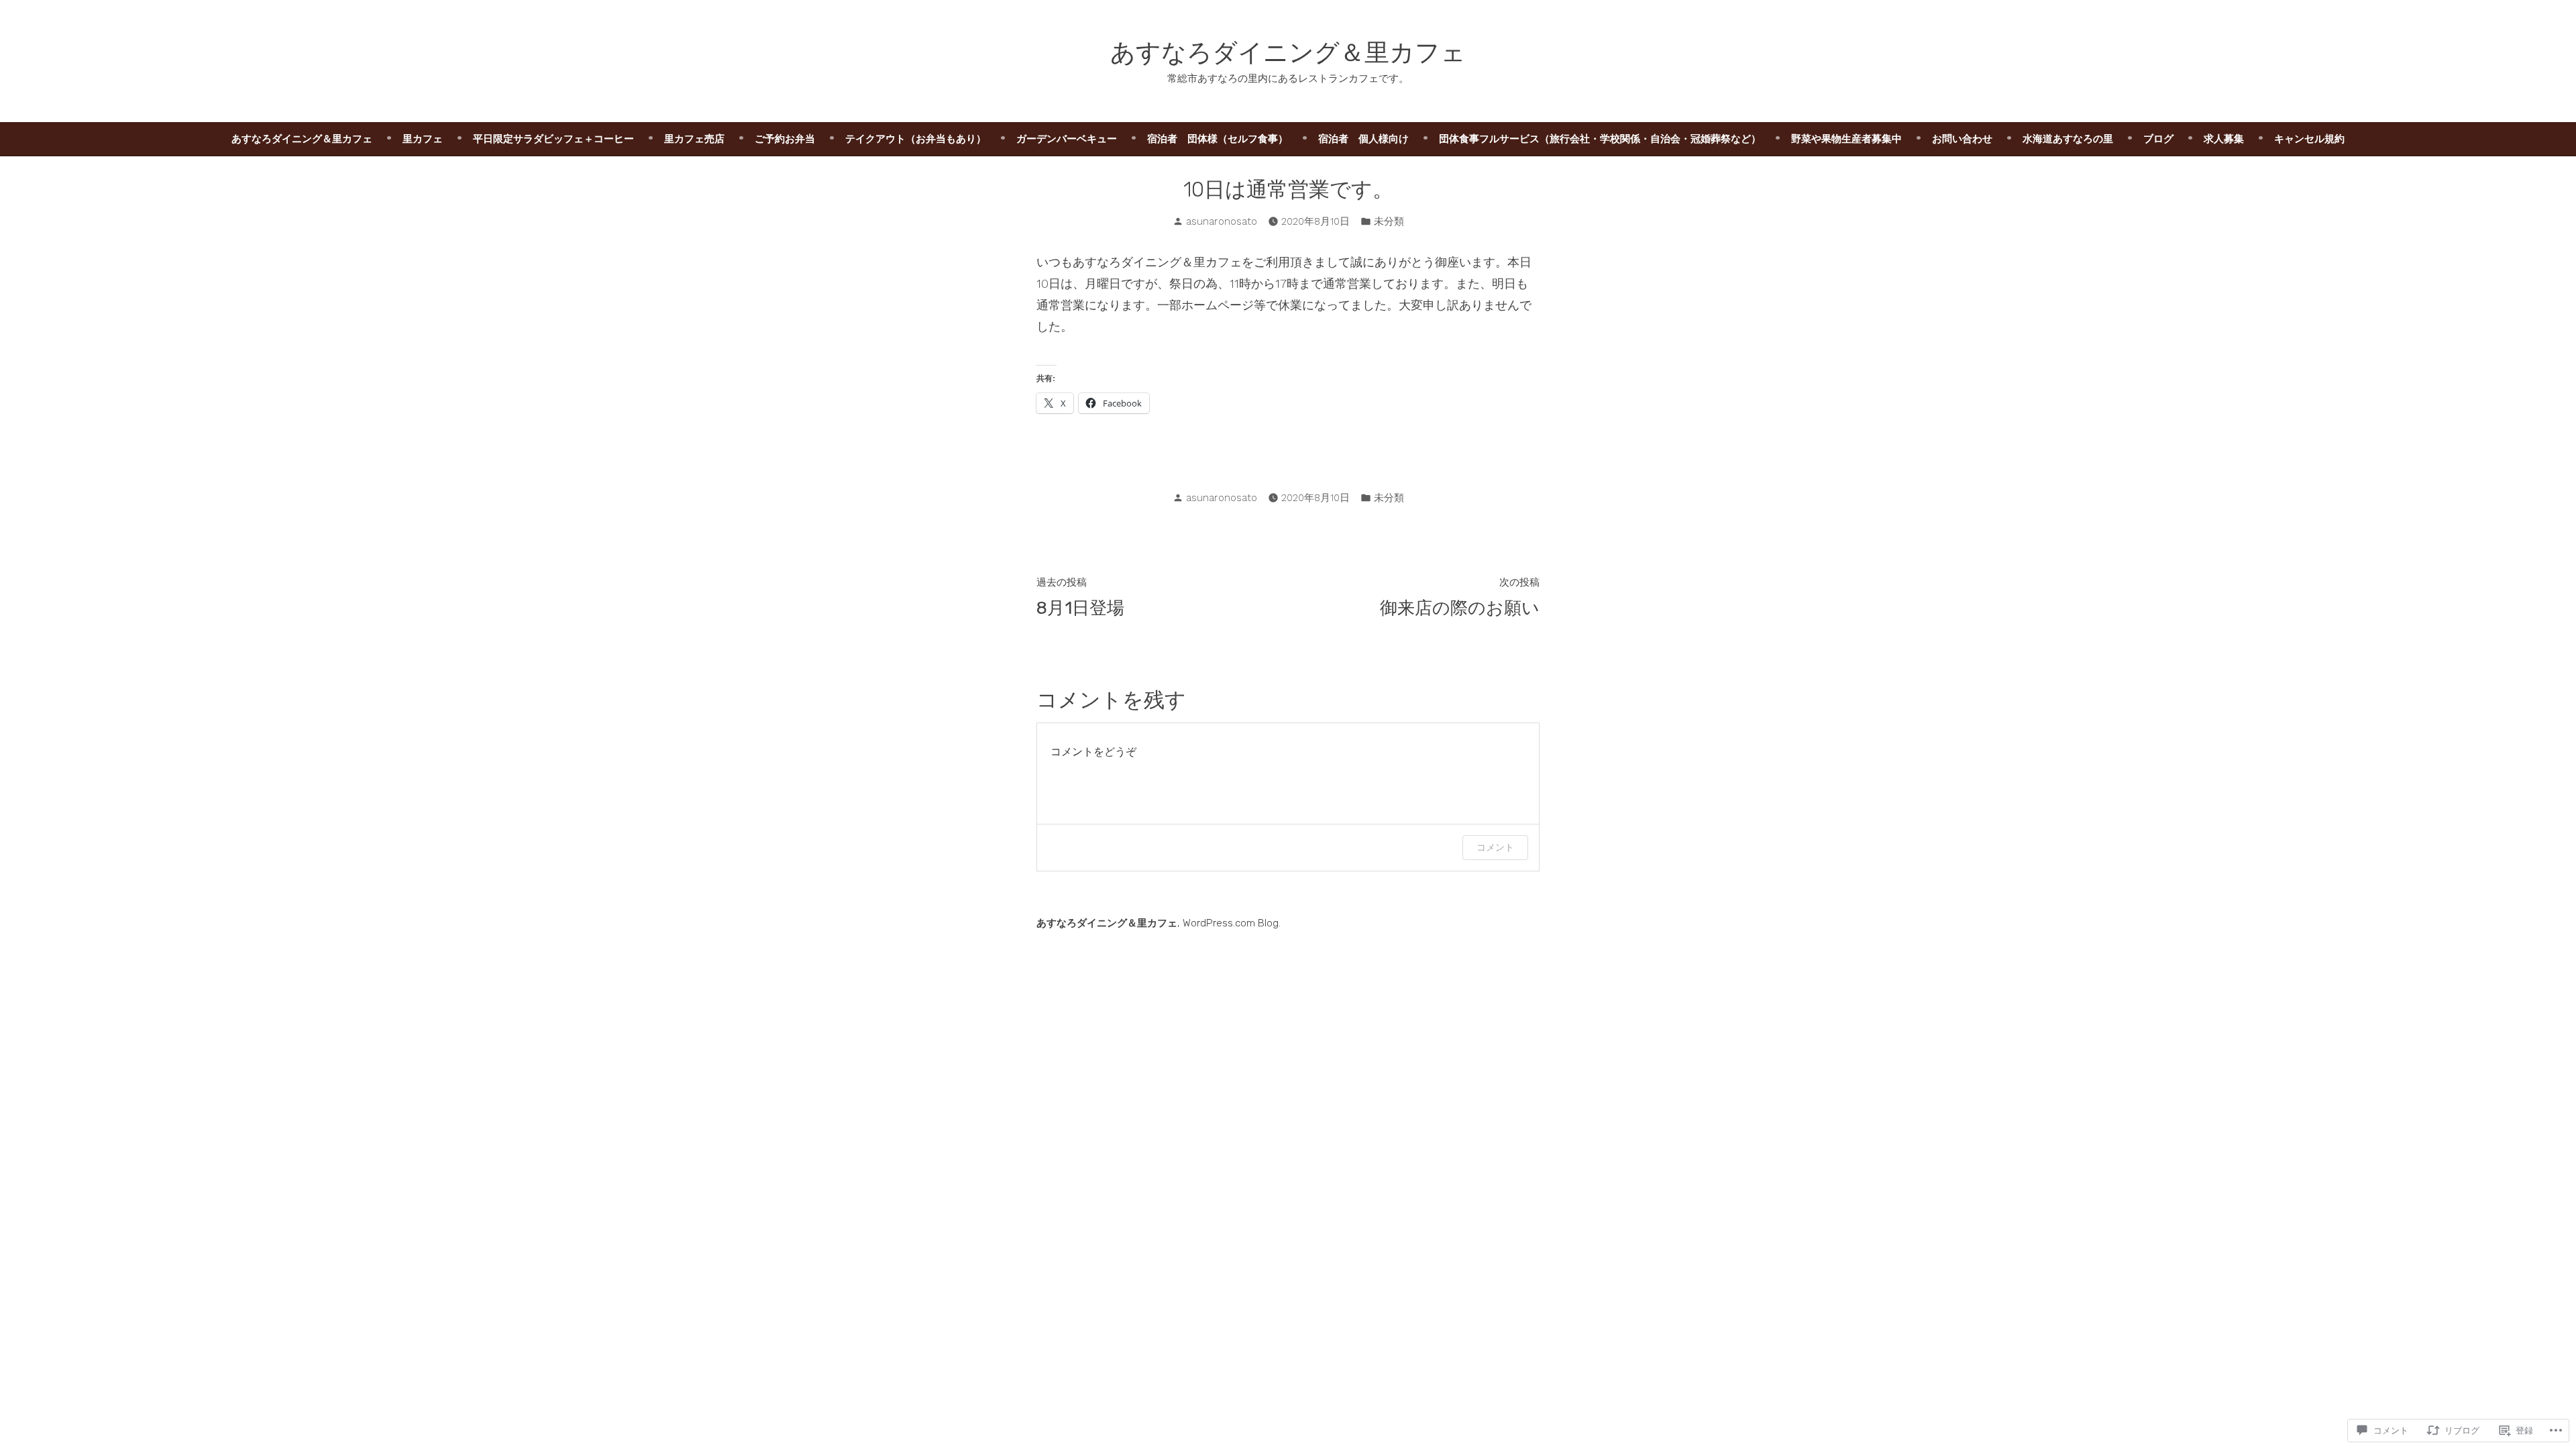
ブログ (2158, 139)
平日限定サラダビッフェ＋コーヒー (553, 139)
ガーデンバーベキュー (1067, 139)
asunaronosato (1222, 221)
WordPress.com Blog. (1232, 923)
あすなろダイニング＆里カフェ (1288, 52)
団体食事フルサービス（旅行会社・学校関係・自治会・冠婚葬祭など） (1600, 139)
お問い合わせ (1962, 139)
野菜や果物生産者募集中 (1846, 139)
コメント (1495, 847)
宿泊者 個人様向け (1363, 139)
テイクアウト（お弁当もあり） (916, 139)
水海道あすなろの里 (2068, 139)
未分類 (1389, 221)
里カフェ (423, 139)
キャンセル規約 (2309, 139)
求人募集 (2224, 139)
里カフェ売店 (694, 139)
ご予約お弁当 (785, 139)
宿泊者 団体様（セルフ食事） (1218, 139)
